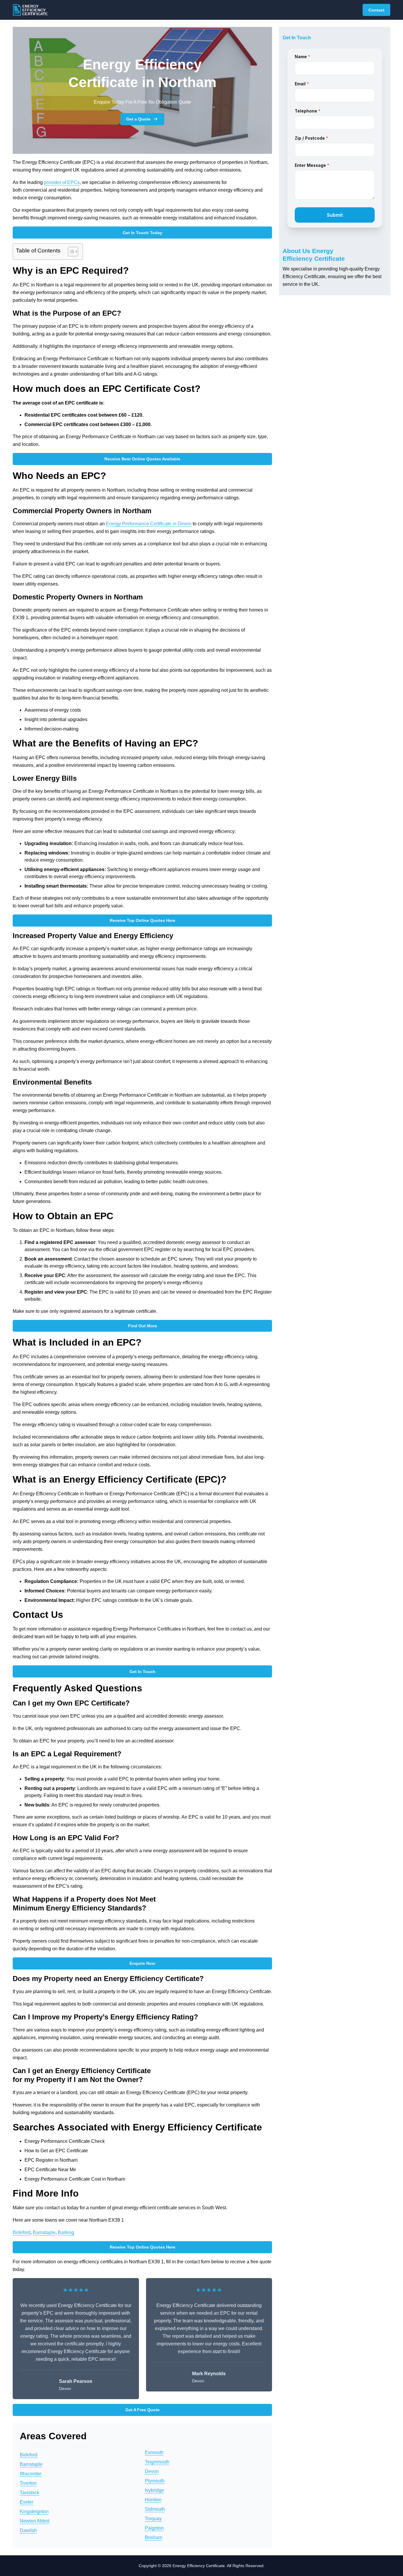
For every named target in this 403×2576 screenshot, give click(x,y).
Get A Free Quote (142, 2410)
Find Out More (142, 1326)
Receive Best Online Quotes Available (142, 459)
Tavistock (30, 2493)
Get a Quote (138, 119)
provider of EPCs (62, 182)
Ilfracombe (31, 2474)
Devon (152, 2471)
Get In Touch (142, 1672)
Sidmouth (155, 2509)
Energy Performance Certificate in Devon (149, 524)
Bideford (22, 2232)
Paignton (154, 2528)
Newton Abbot (35, 2521)
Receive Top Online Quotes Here (142, 920)
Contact (376, 10)
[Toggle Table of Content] (70, 252)
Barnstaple (44, 2232)
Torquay (153, 2519)
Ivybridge (154, 2490)
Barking (66, 2232)
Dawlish (28, 2530)
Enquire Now (142, 1963)
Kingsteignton (34, 2511)
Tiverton (28, 2483)
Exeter (27, 2502)
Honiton (153, 2500)
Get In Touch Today (142, 233)
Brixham (154, 2537)
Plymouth (155, 2481)
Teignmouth (157, 2462)
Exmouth (154, 2452)
